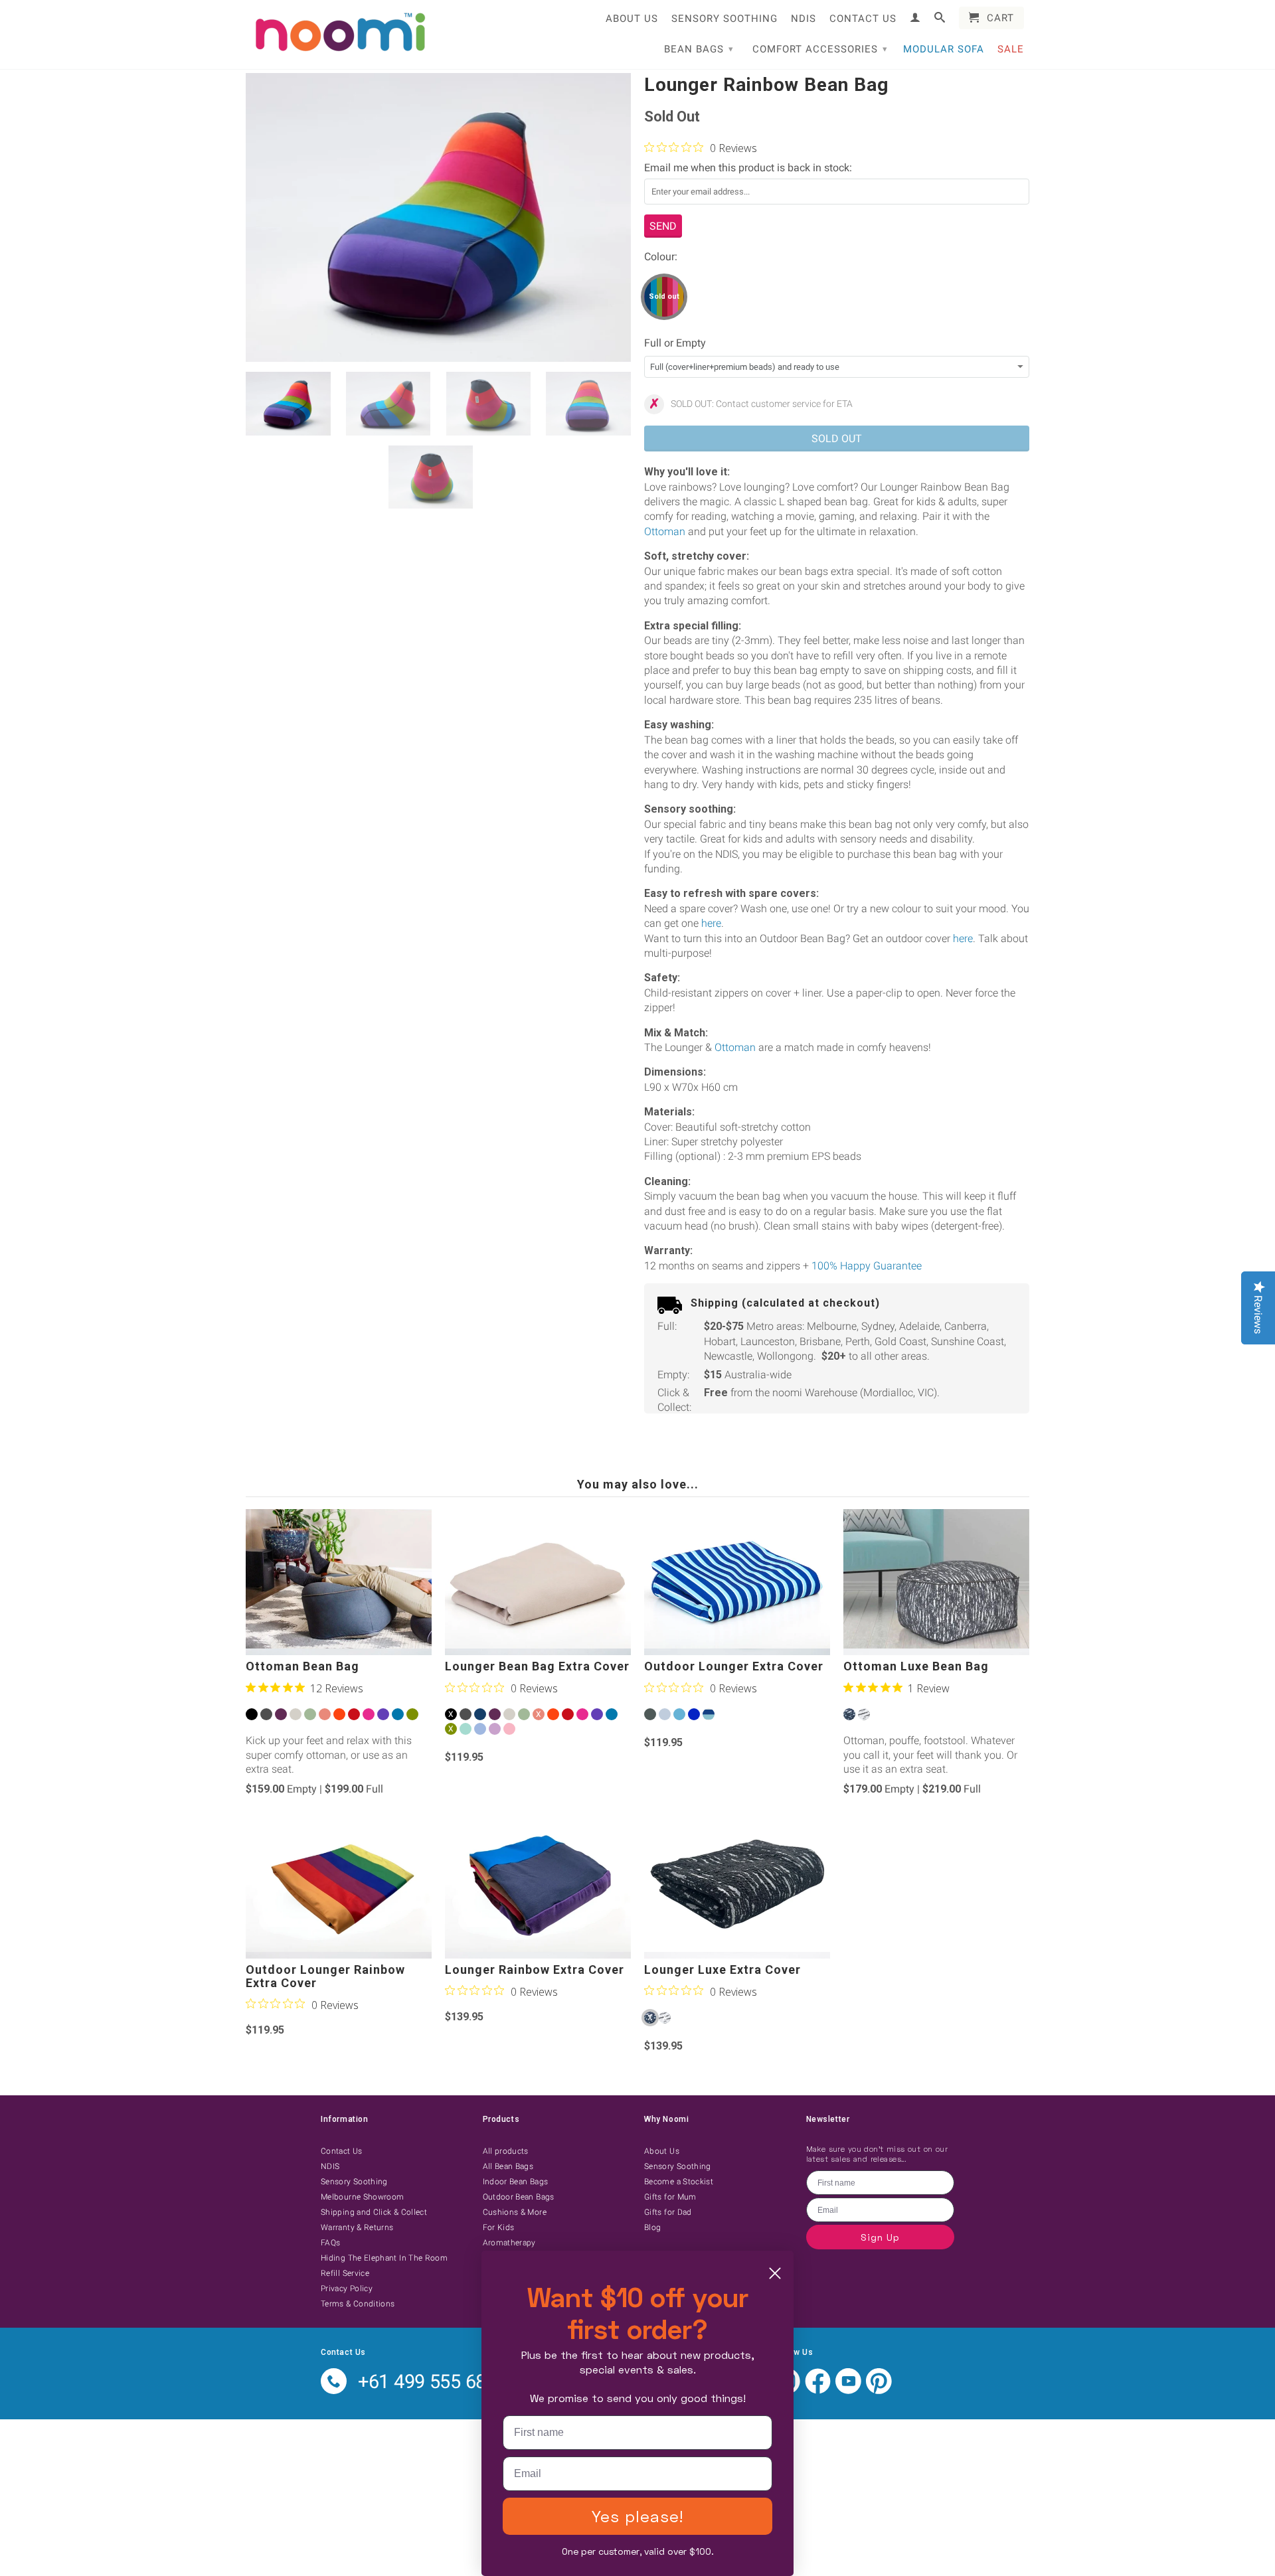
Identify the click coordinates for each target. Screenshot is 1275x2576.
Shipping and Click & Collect (374, 2212)
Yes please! (637, 2516)
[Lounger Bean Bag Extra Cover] (538, 1582)
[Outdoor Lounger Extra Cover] (737, 1582)
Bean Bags (699, 49)
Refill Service (345, 2273)
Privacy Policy (347, 2289)
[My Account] (915, 17)
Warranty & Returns (357, 2227)
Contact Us (863, 19)
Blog (652, 2227)
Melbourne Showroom (362, 2197)
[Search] (940, 17)
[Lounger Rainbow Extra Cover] (538, 1886)
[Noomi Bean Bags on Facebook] (818, 2391)
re (717, 923)
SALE (1011, 49)
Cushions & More (515, 2212)
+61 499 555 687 (427, 2381)
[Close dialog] (775, 2273)
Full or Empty (675, 343)
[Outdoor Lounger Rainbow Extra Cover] (339, 1886)
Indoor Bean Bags (516, 2182)
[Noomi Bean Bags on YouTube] (848, 2391)
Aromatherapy (509, 2243)
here (963, 938)
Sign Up (880, 2237)
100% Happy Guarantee (867, 1266)
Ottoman (665, 531)
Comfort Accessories (820, 49)
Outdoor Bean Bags (519, 2197)
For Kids (499, 2227)
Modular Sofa (944, 49)
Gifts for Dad (668, 2212)
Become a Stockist (679, 2182)
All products (506, 2151)
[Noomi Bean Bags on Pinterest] (879, 2391)
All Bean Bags (508, 2166)
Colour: (661, 257)
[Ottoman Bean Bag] (339, 1582)
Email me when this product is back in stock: (748, 168)
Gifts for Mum (670, 2197)
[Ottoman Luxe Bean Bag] (936, 1582)
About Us (632, 19)
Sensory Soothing (724, 19)
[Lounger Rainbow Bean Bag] (438, 217)
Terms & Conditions (358, 2304)
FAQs (330, 2243)
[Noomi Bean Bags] (339, 33)
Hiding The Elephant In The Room (384, 2258)
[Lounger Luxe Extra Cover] (737, 1886)
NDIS (804, 19)
